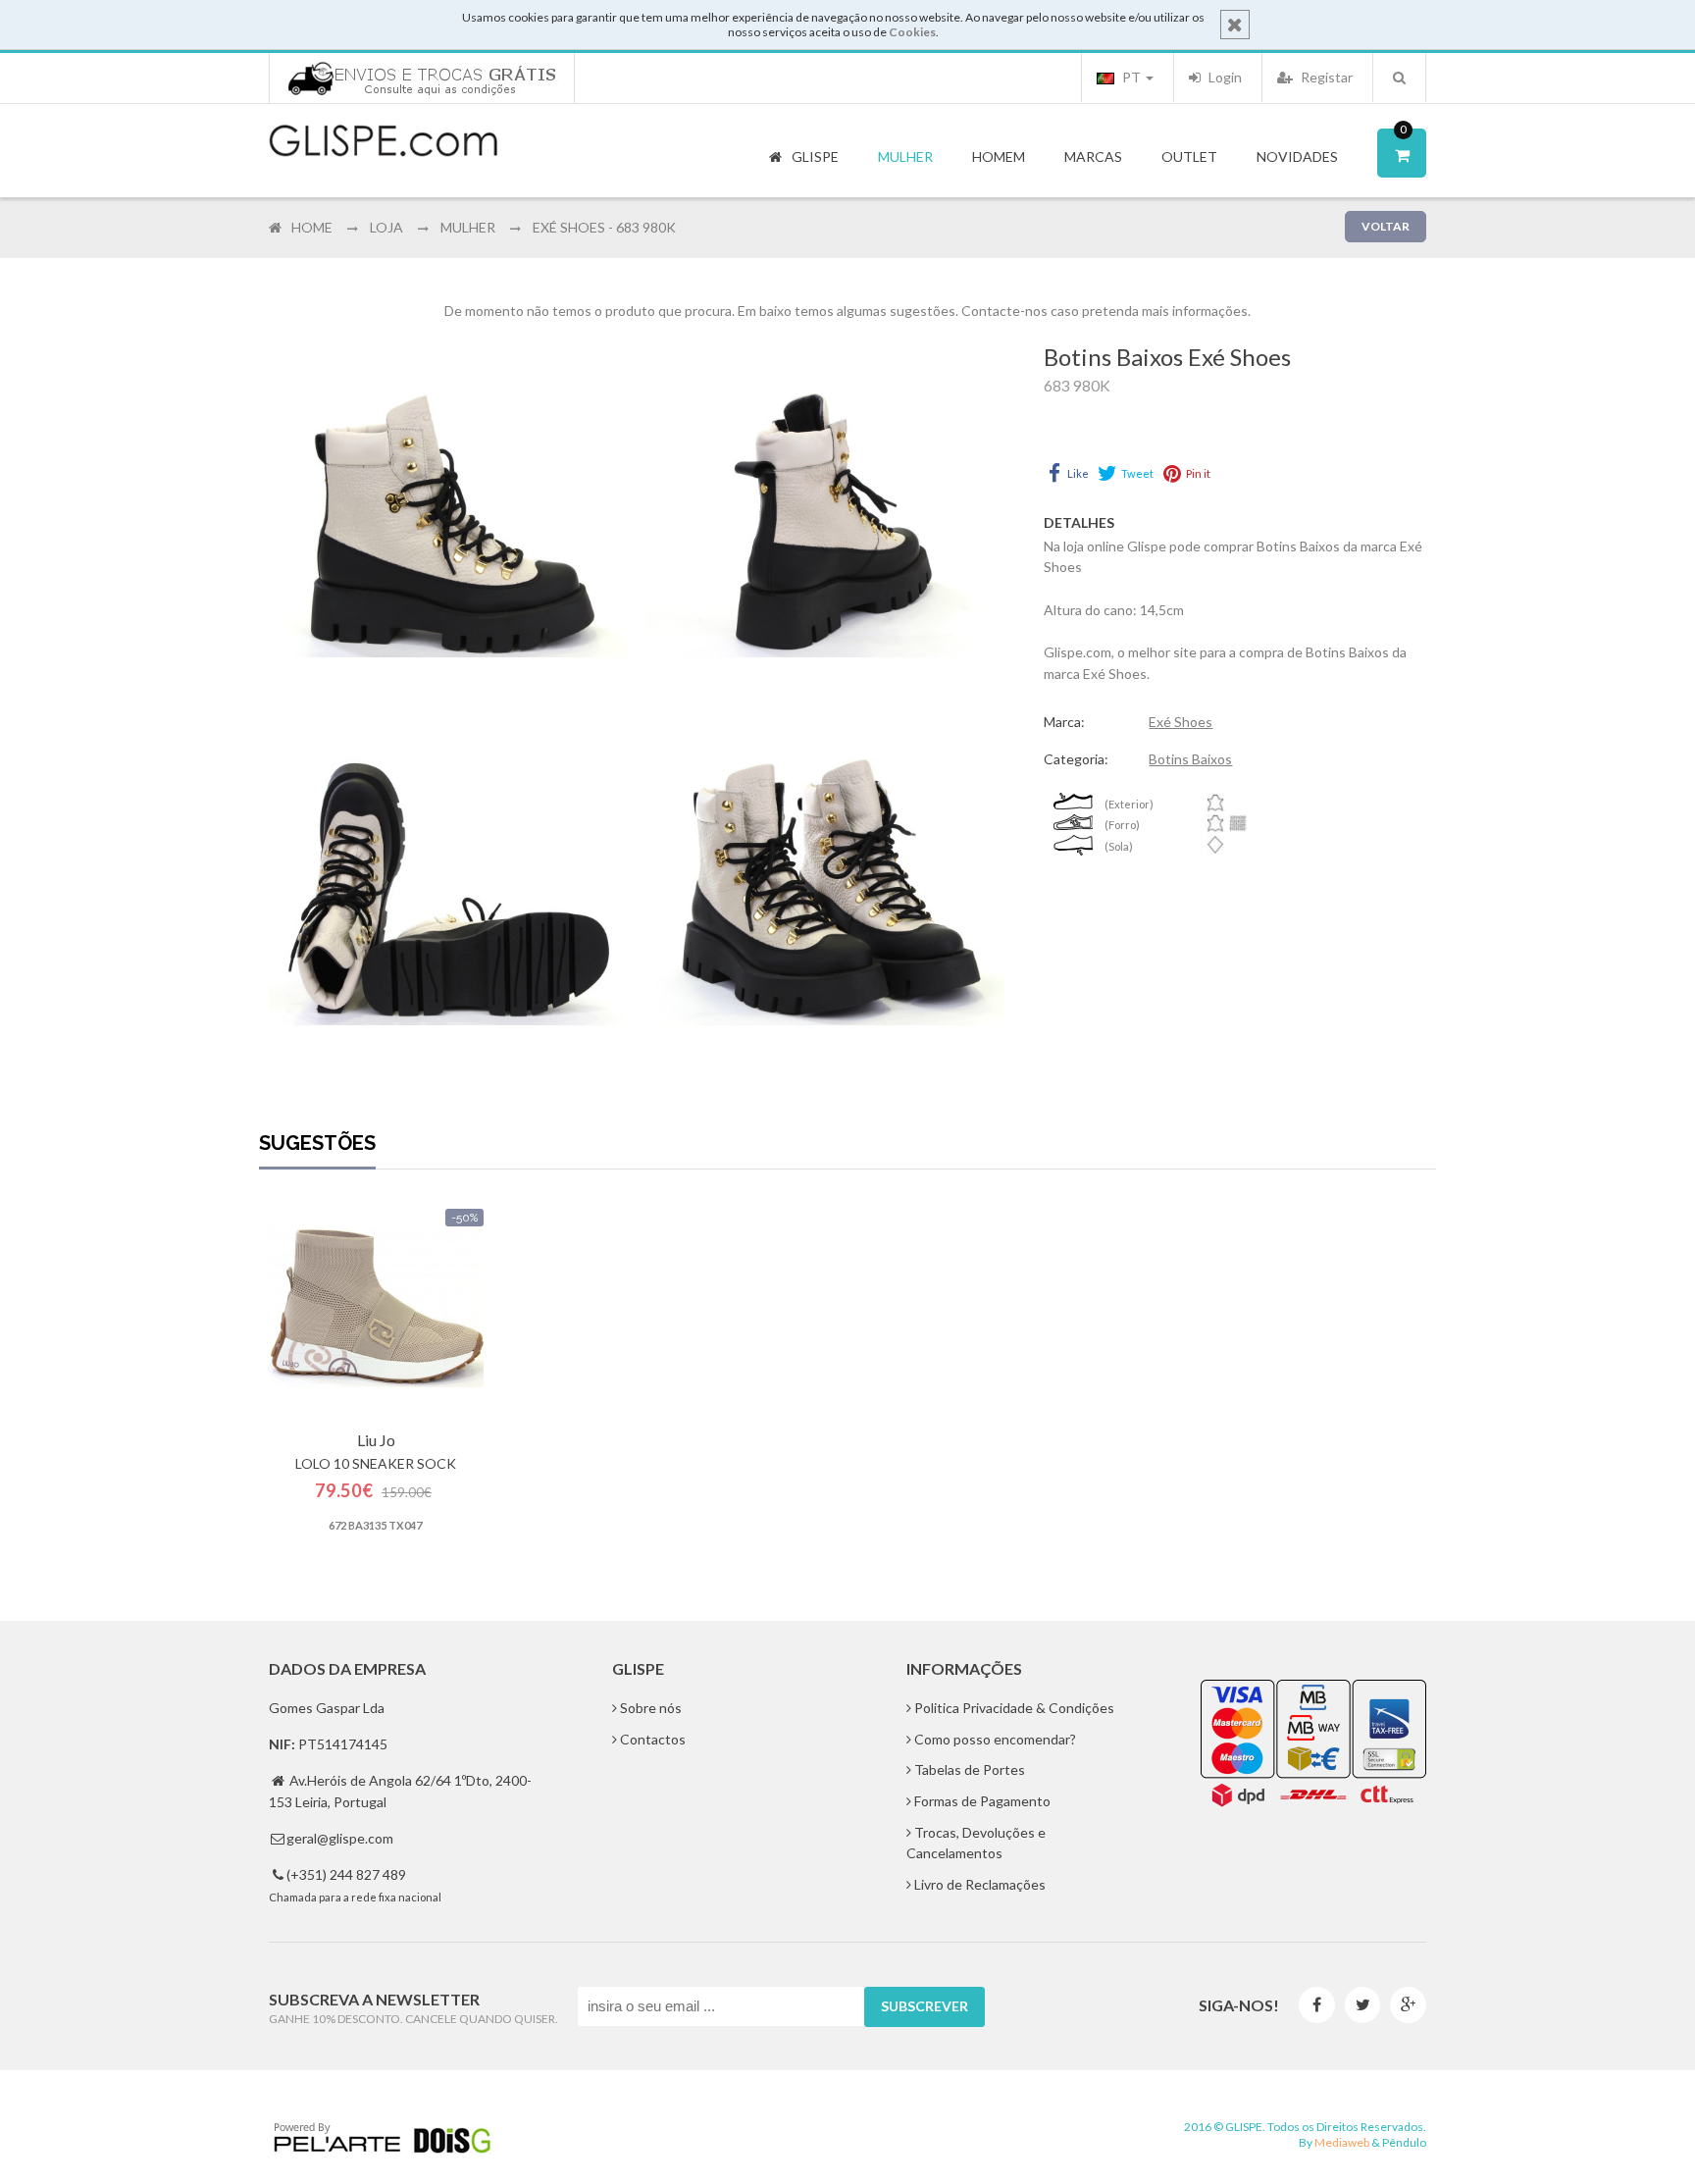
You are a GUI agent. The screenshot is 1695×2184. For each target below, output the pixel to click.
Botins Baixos (1190, 759)
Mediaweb (1342, 2142)
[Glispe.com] (385, 141)
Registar (1325, 77)
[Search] (1399, 78)
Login (1224, 77)
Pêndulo (1404, 2142)
